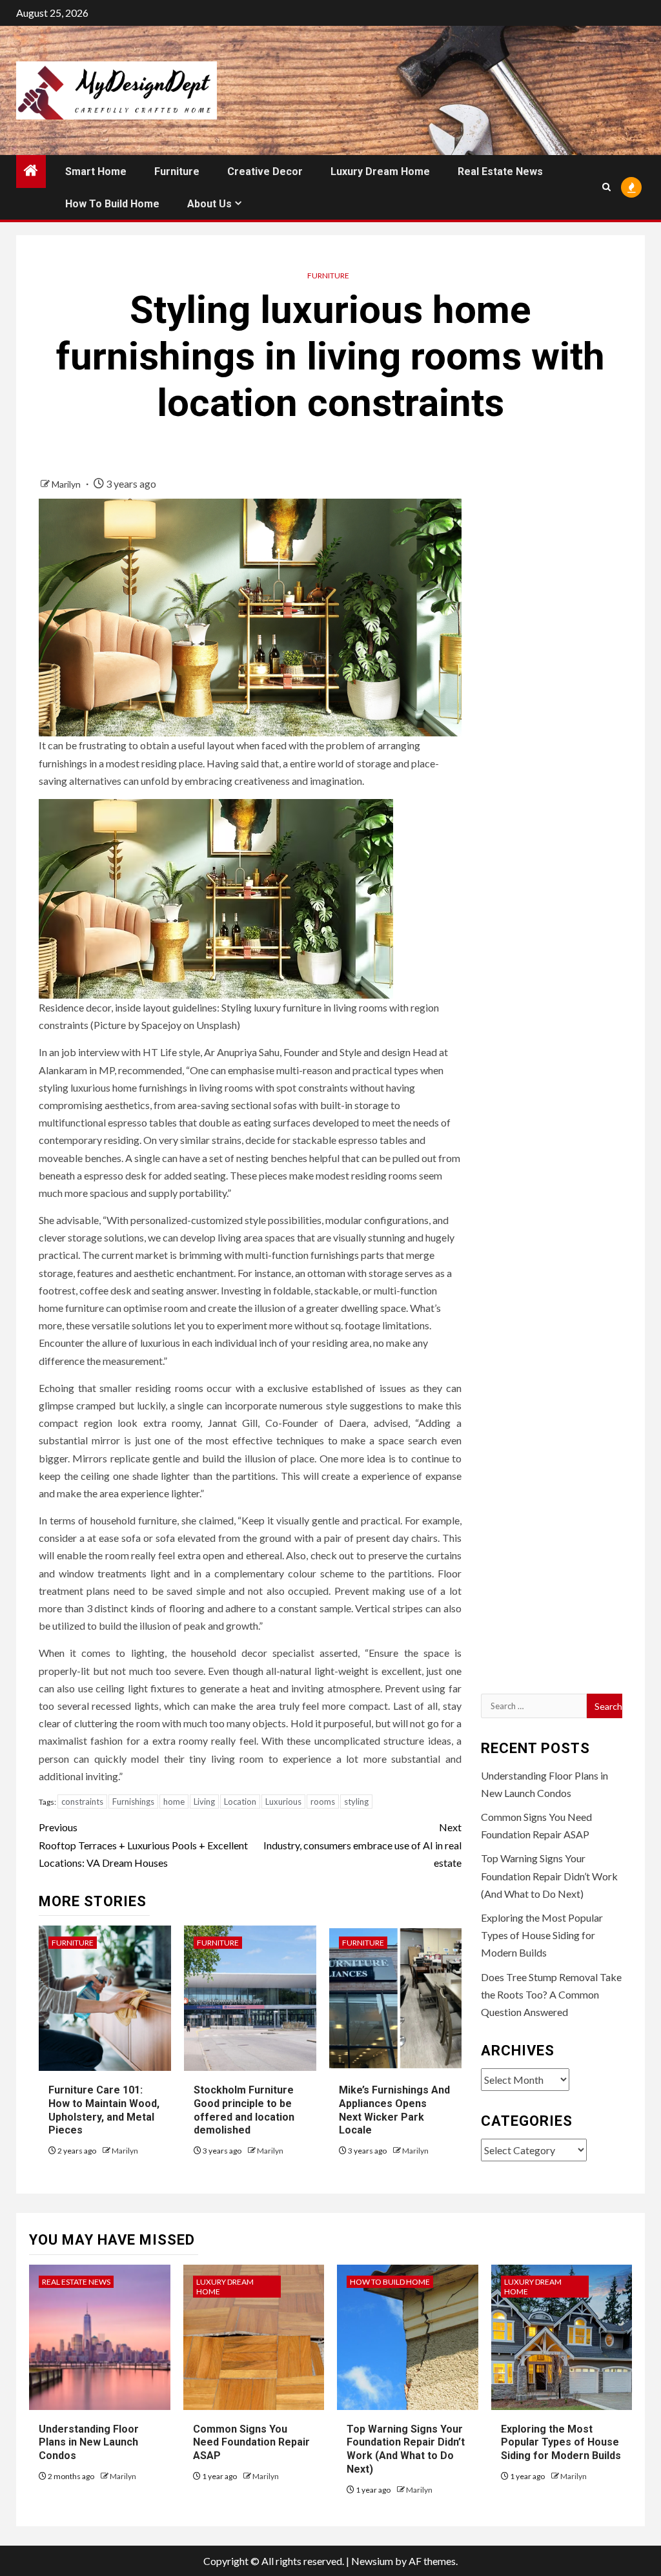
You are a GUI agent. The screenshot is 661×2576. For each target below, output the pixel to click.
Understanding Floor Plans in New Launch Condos (89, 2443)
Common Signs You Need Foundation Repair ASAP (251, 2443)
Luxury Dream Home (380, 171)
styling (356, 1802)
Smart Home (96, 171)
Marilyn (67, 484)
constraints (82, 1802)
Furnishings (133, 1802)
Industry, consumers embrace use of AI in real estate (362, 1844)
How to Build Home (112, 204)
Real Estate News (500, 171)
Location (240, 1802)
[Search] (606, 187)
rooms (323, 1802)
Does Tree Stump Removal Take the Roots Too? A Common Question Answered (551, 1994)
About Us (209, 204)
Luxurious (283, 1802)
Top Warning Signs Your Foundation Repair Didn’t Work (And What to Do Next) (549, 1875)
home (174, 1802)
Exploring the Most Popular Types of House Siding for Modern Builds (542, 1935)
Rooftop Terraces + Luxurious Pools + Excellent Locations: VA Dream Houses (143, 1844)
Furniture (177, 171)
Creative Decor (265, 171)
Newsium (372, 2561)
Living (204, 1802)
